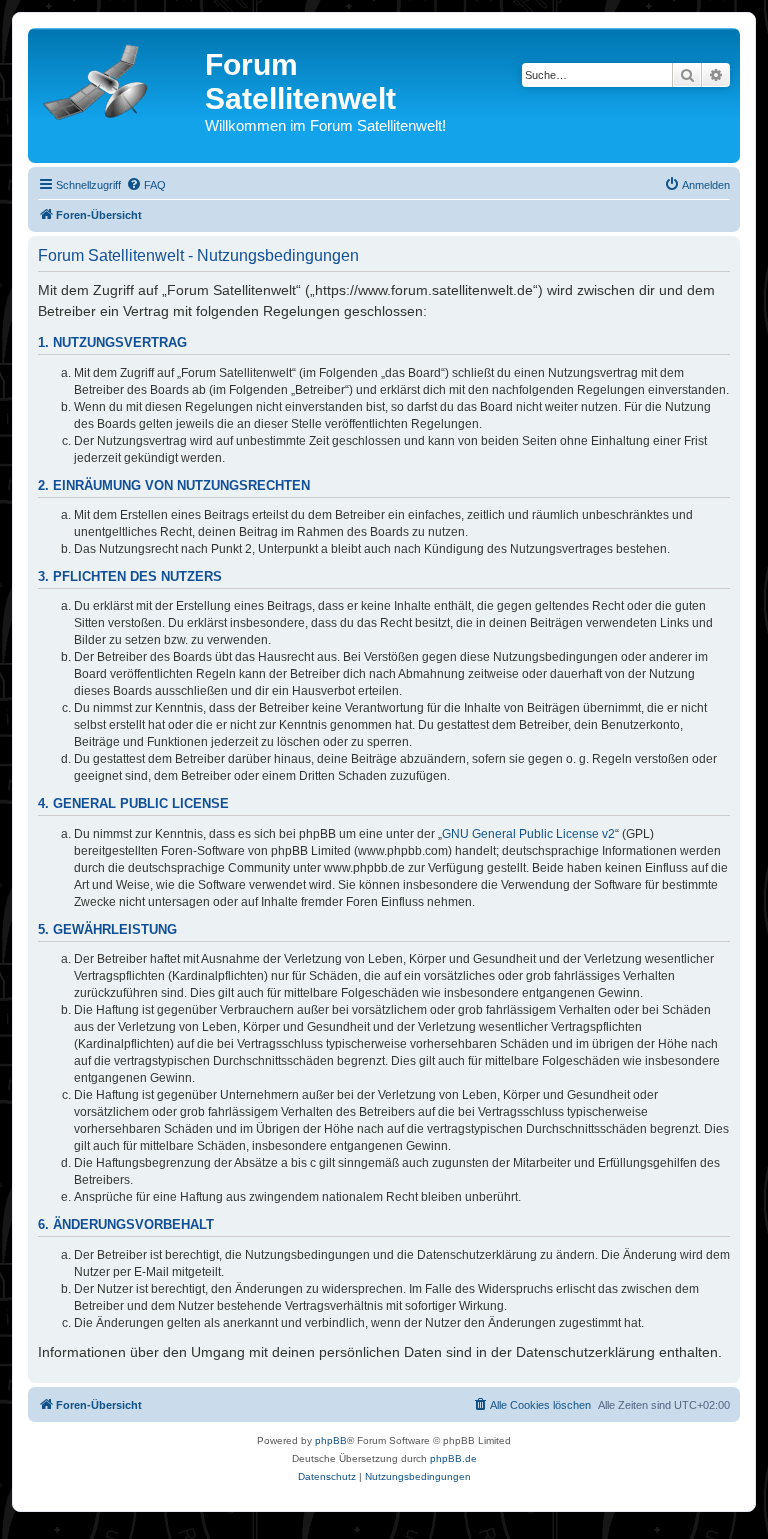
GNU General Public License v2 (528, 834)
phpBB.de (453, 1458)
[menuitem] (146, 185)
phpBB (331, 1440)
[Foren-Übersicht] (119, 78)
